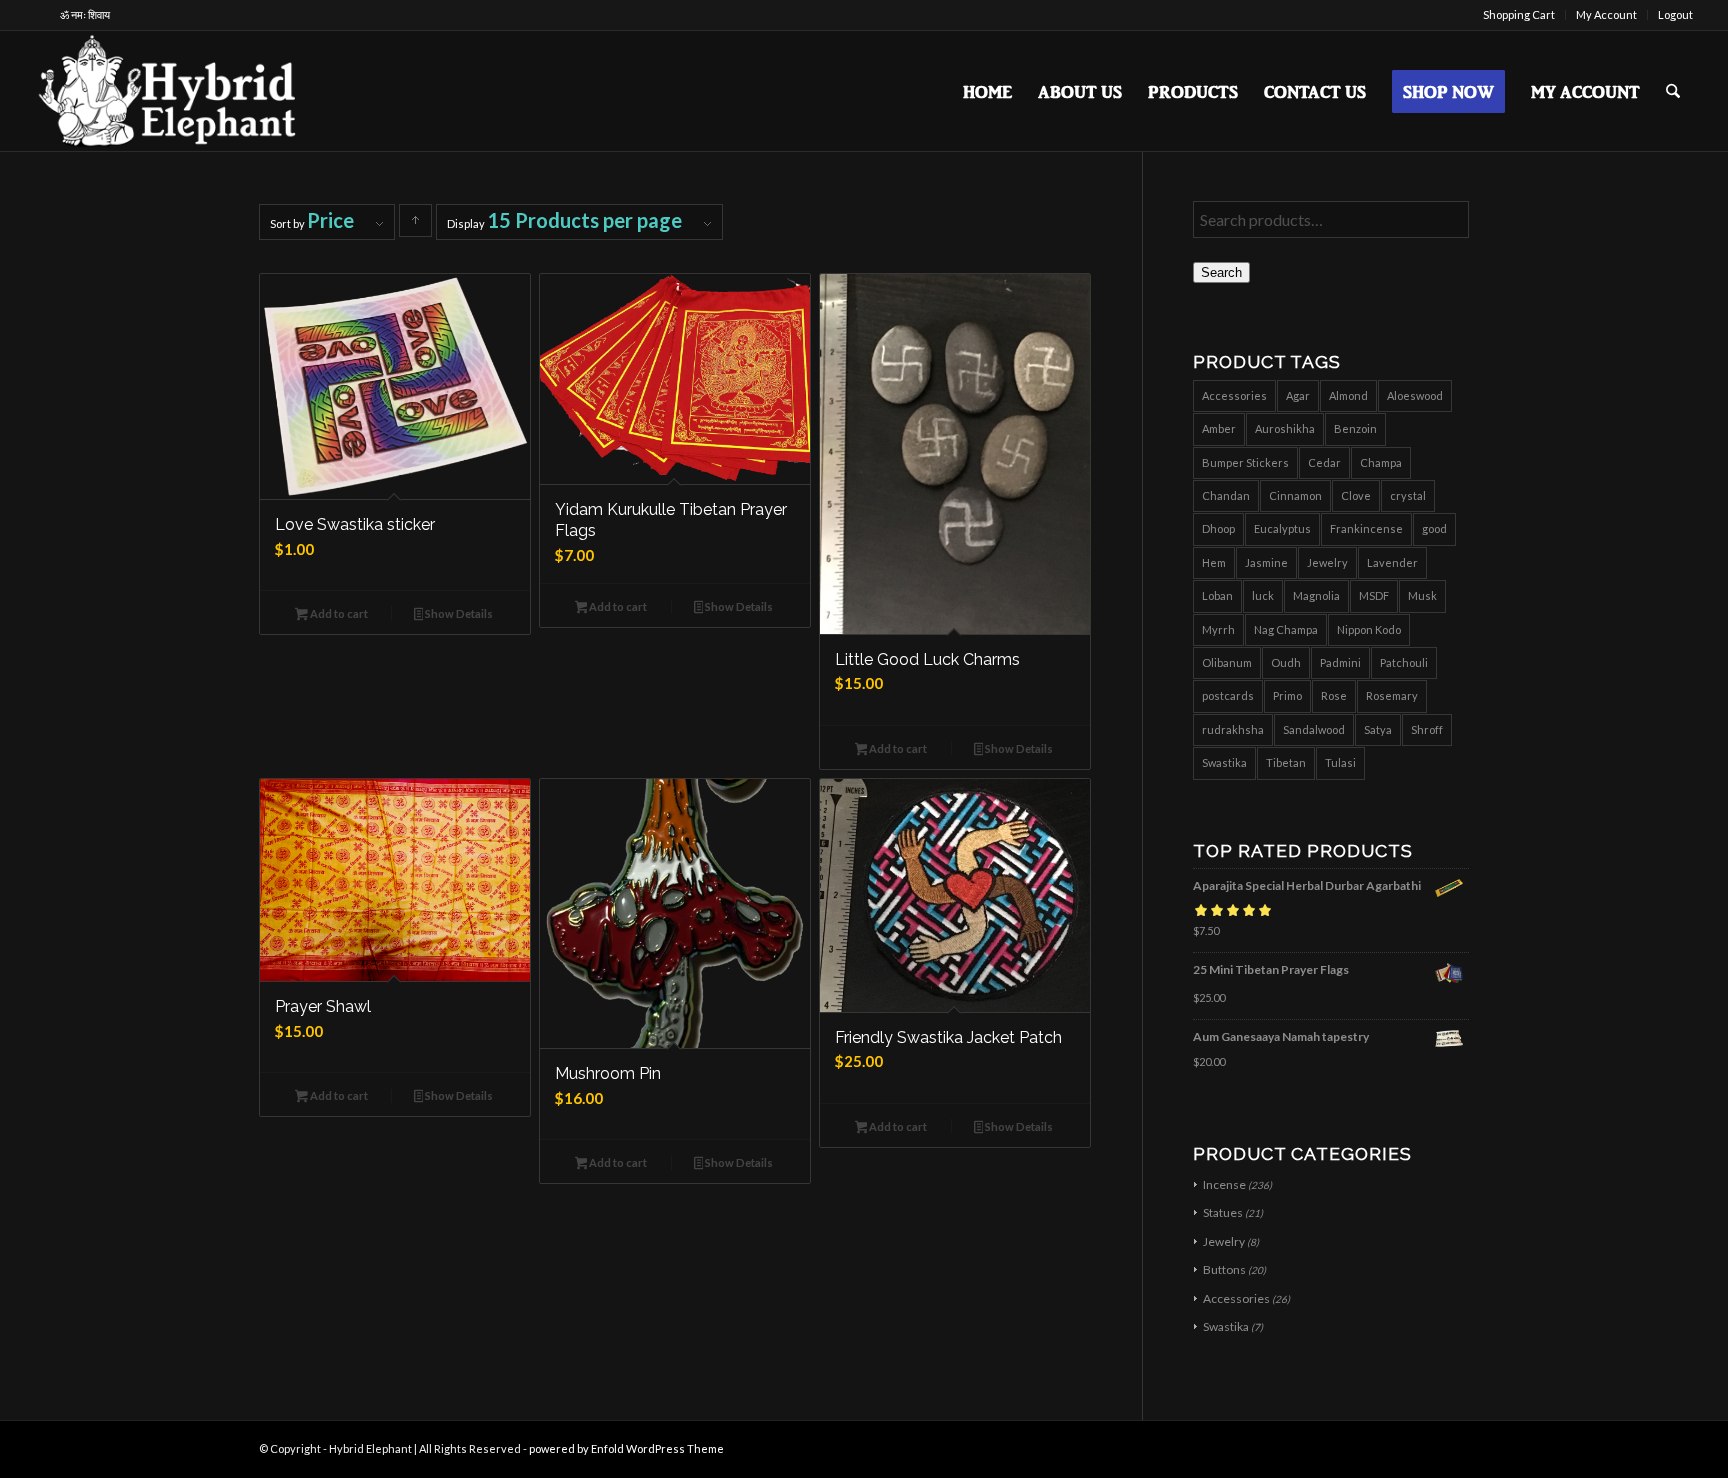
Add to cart (338, 613)
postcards (1228, 695)
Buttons (1224, 1269)
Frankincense (1366, 528)
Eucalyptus (1282, 528)
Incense (1224, 1184)
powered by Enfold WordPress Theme (626, 1448)
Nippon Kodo (1369, 629)
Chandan (1226, 495)
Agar (1298, 395)
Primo (1287, 695)
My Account (1606, 14)
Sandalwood (1314, 729)
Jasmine (1266, 562)
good (1434, 528)
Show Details (458, 613)
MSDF (1374, 595)
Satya (1378, 729)
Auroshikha (1285, 428)
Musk (1422, 595)
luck (1263, 595)
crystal (1408, 495)
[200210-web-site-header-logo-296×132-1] (169, 91)
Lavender (1392, 562)
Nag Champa (1286, 629)
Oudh (1286, 662)
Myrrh (1218, 629)
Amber (1219, 428)
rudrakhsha (1233, 729)
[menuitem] (1519, 15)
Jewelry (1327, 562)
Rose (1334, 695)
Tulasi (1340, 762)
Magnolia (1316, 595)
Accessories (1234, 395)
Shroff (1427, 729)
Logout (1675, 14)
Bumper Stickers (1245, 462)
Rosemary (1392, 695)
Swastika (1224, 762)
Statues (1223, 1212)
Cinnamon (1295, 495)
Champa (1381, 462)
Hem (1214, 562)
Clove (1356, 495)
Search (1221, 272)
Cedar (1324, 462)
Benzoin (1355, 428)
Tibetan (1286, 762)
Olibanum (1227, 662)
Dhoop (1218, 528)
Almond (1348, 395)
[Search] (1673, 91)
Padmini (1340, 662)
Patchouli (1404, 662)
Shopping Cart (1519, 14)
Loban (1217, 595)
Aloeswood (1415, 395)
